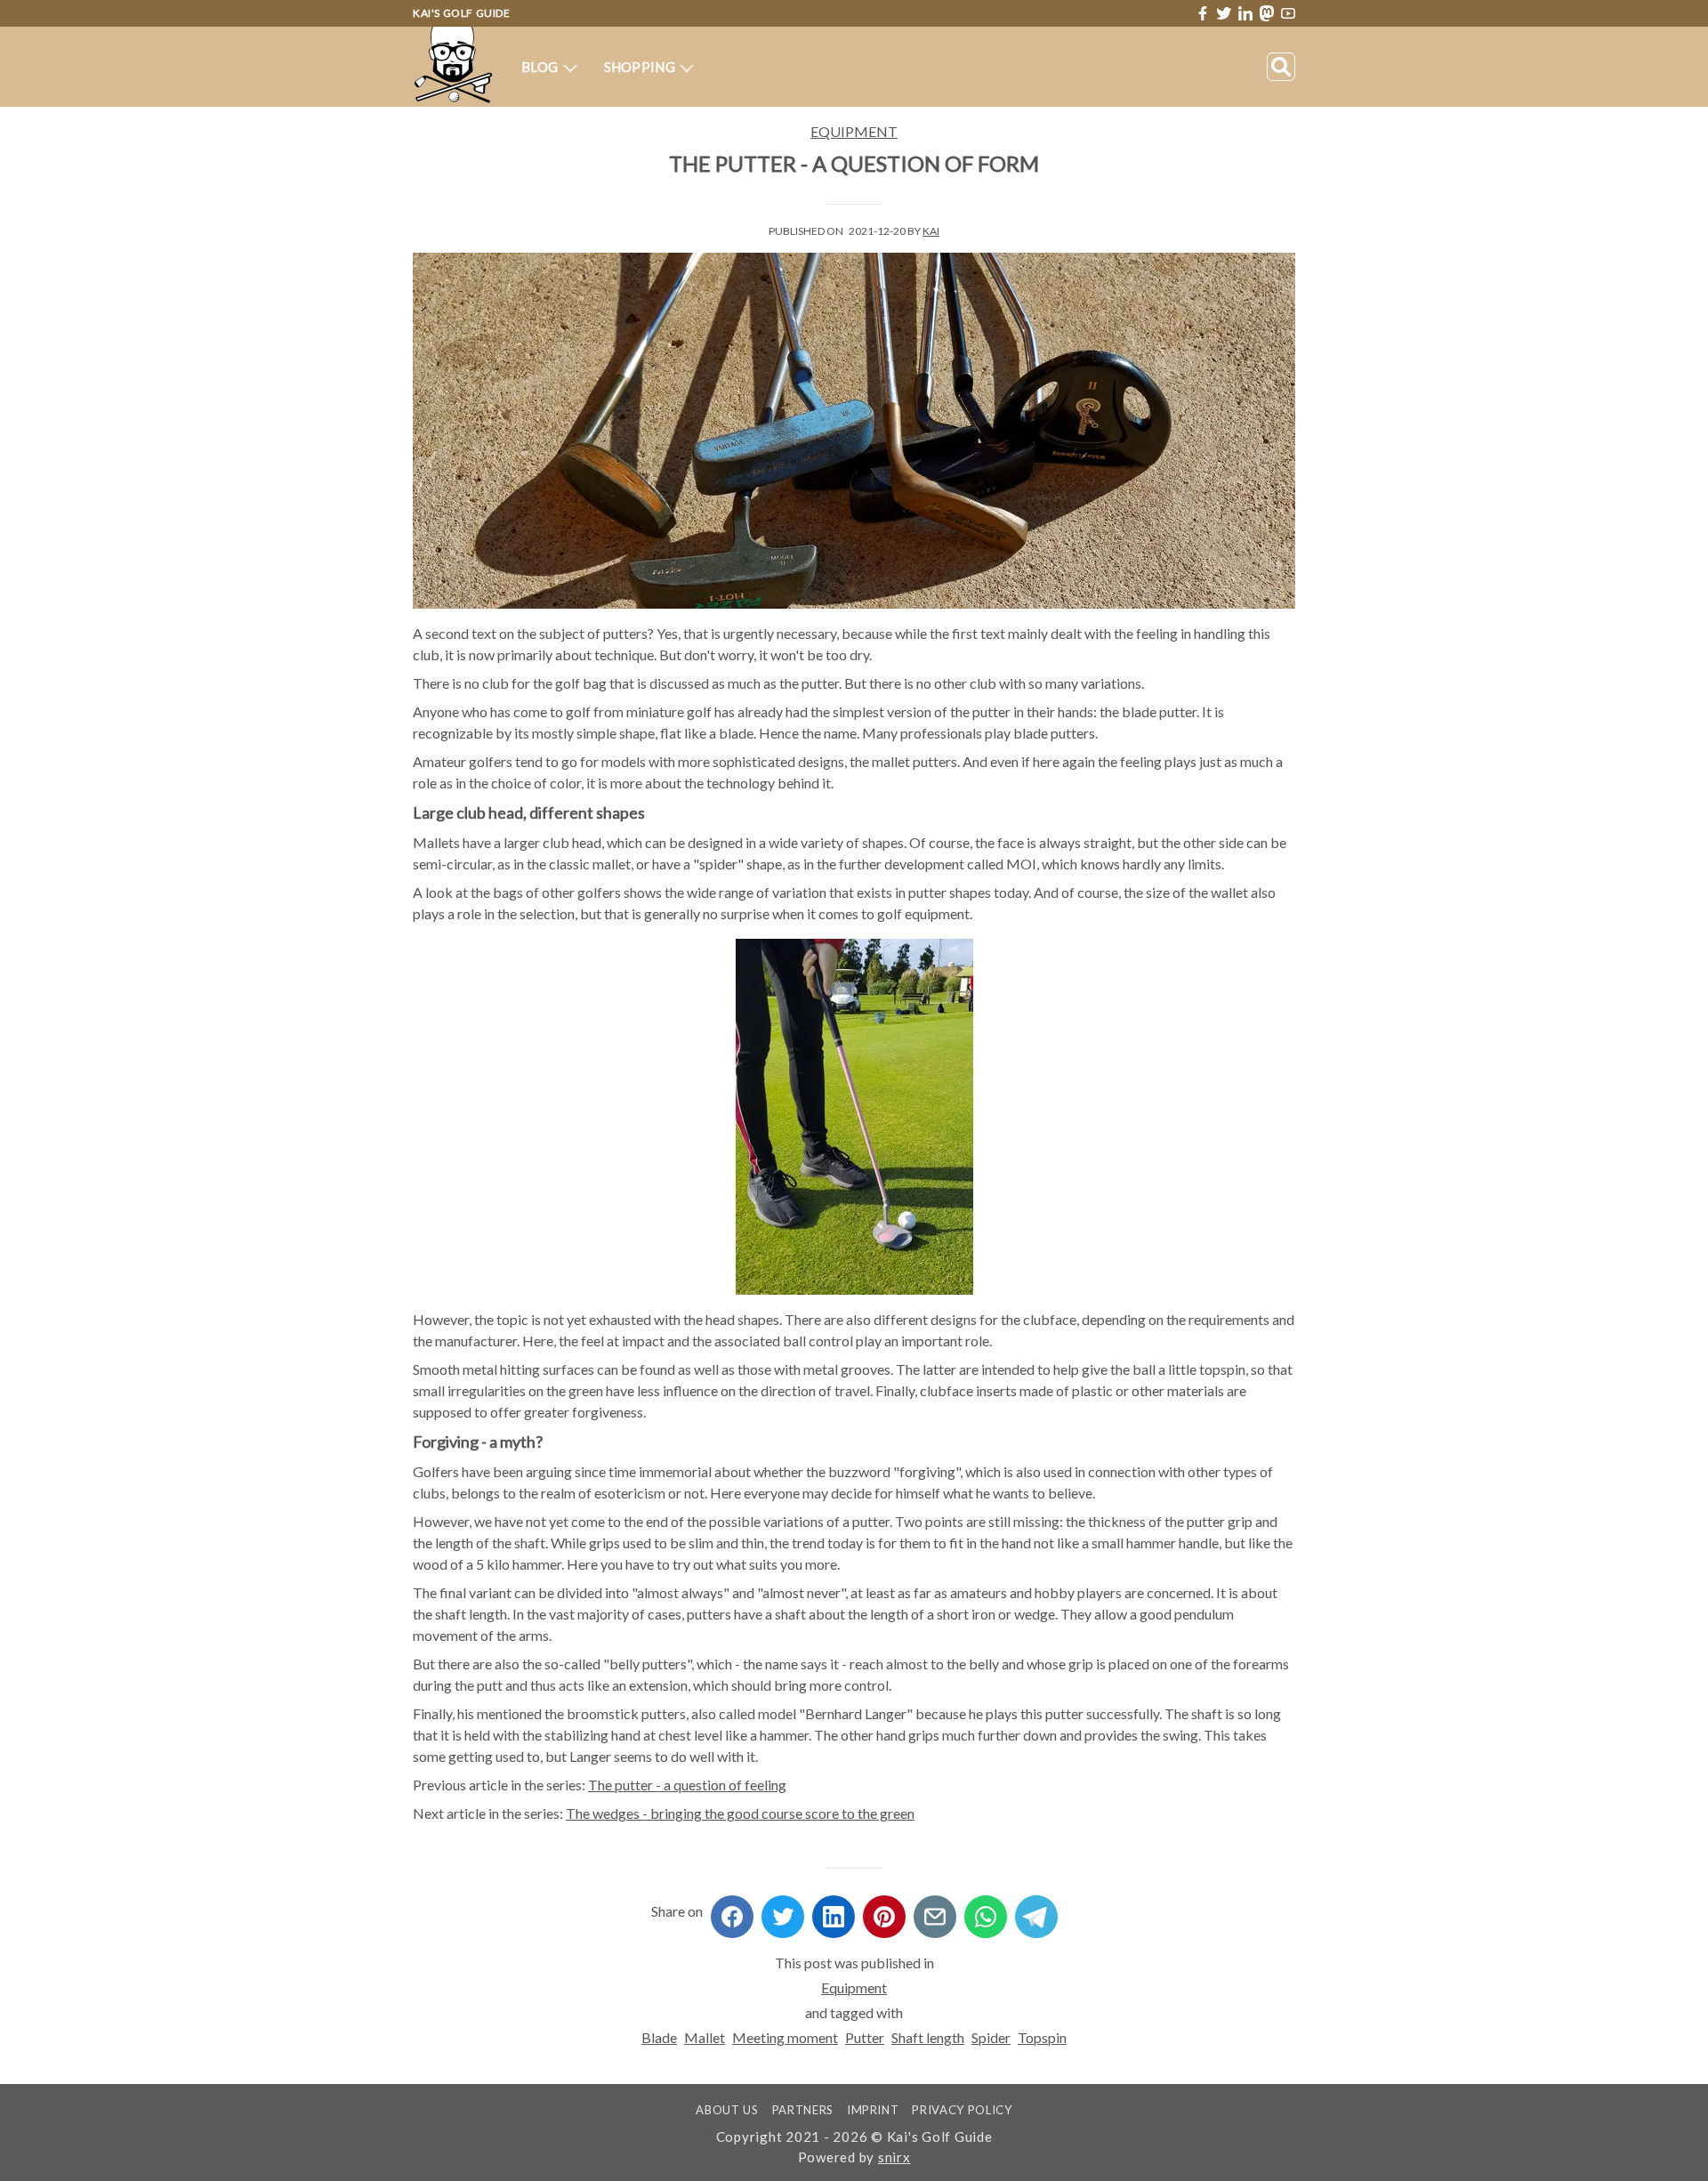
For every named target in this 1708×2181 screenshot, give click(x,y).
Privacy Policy (962, 2110)
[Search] (1281, 67)
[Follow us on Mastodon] (1267, 13)
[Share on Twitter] (783, 1911)
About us (727, 2110)
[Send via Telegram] (1036, 1911)
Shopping (641, 67)
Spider (991, 2037)
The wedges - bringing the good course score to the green (740, 1813)
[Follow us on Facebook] (1203, 13)
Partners (803, 2110)
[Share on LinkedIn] (834, 1911)
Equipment (854, 131)
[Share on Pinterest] (884, 1911)
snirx (894, 2157)
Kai (931, 231)
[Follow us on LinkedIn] (1245, 13)
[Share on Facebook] (732, 1911)
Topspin (1042, 2037)
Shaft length (928, 2037)
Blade (659, 2037)
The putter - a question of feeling (687, 1785)
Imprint (873, 2110)
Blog (541, 67)
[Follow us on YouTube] (1288, 14)
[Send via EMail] (935, 1911)
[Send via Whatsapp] (986, 1911)
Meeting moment (785, 2037)
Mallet (705, 2037)
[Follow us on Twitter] (1224, 13)
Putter (865, 2037)
